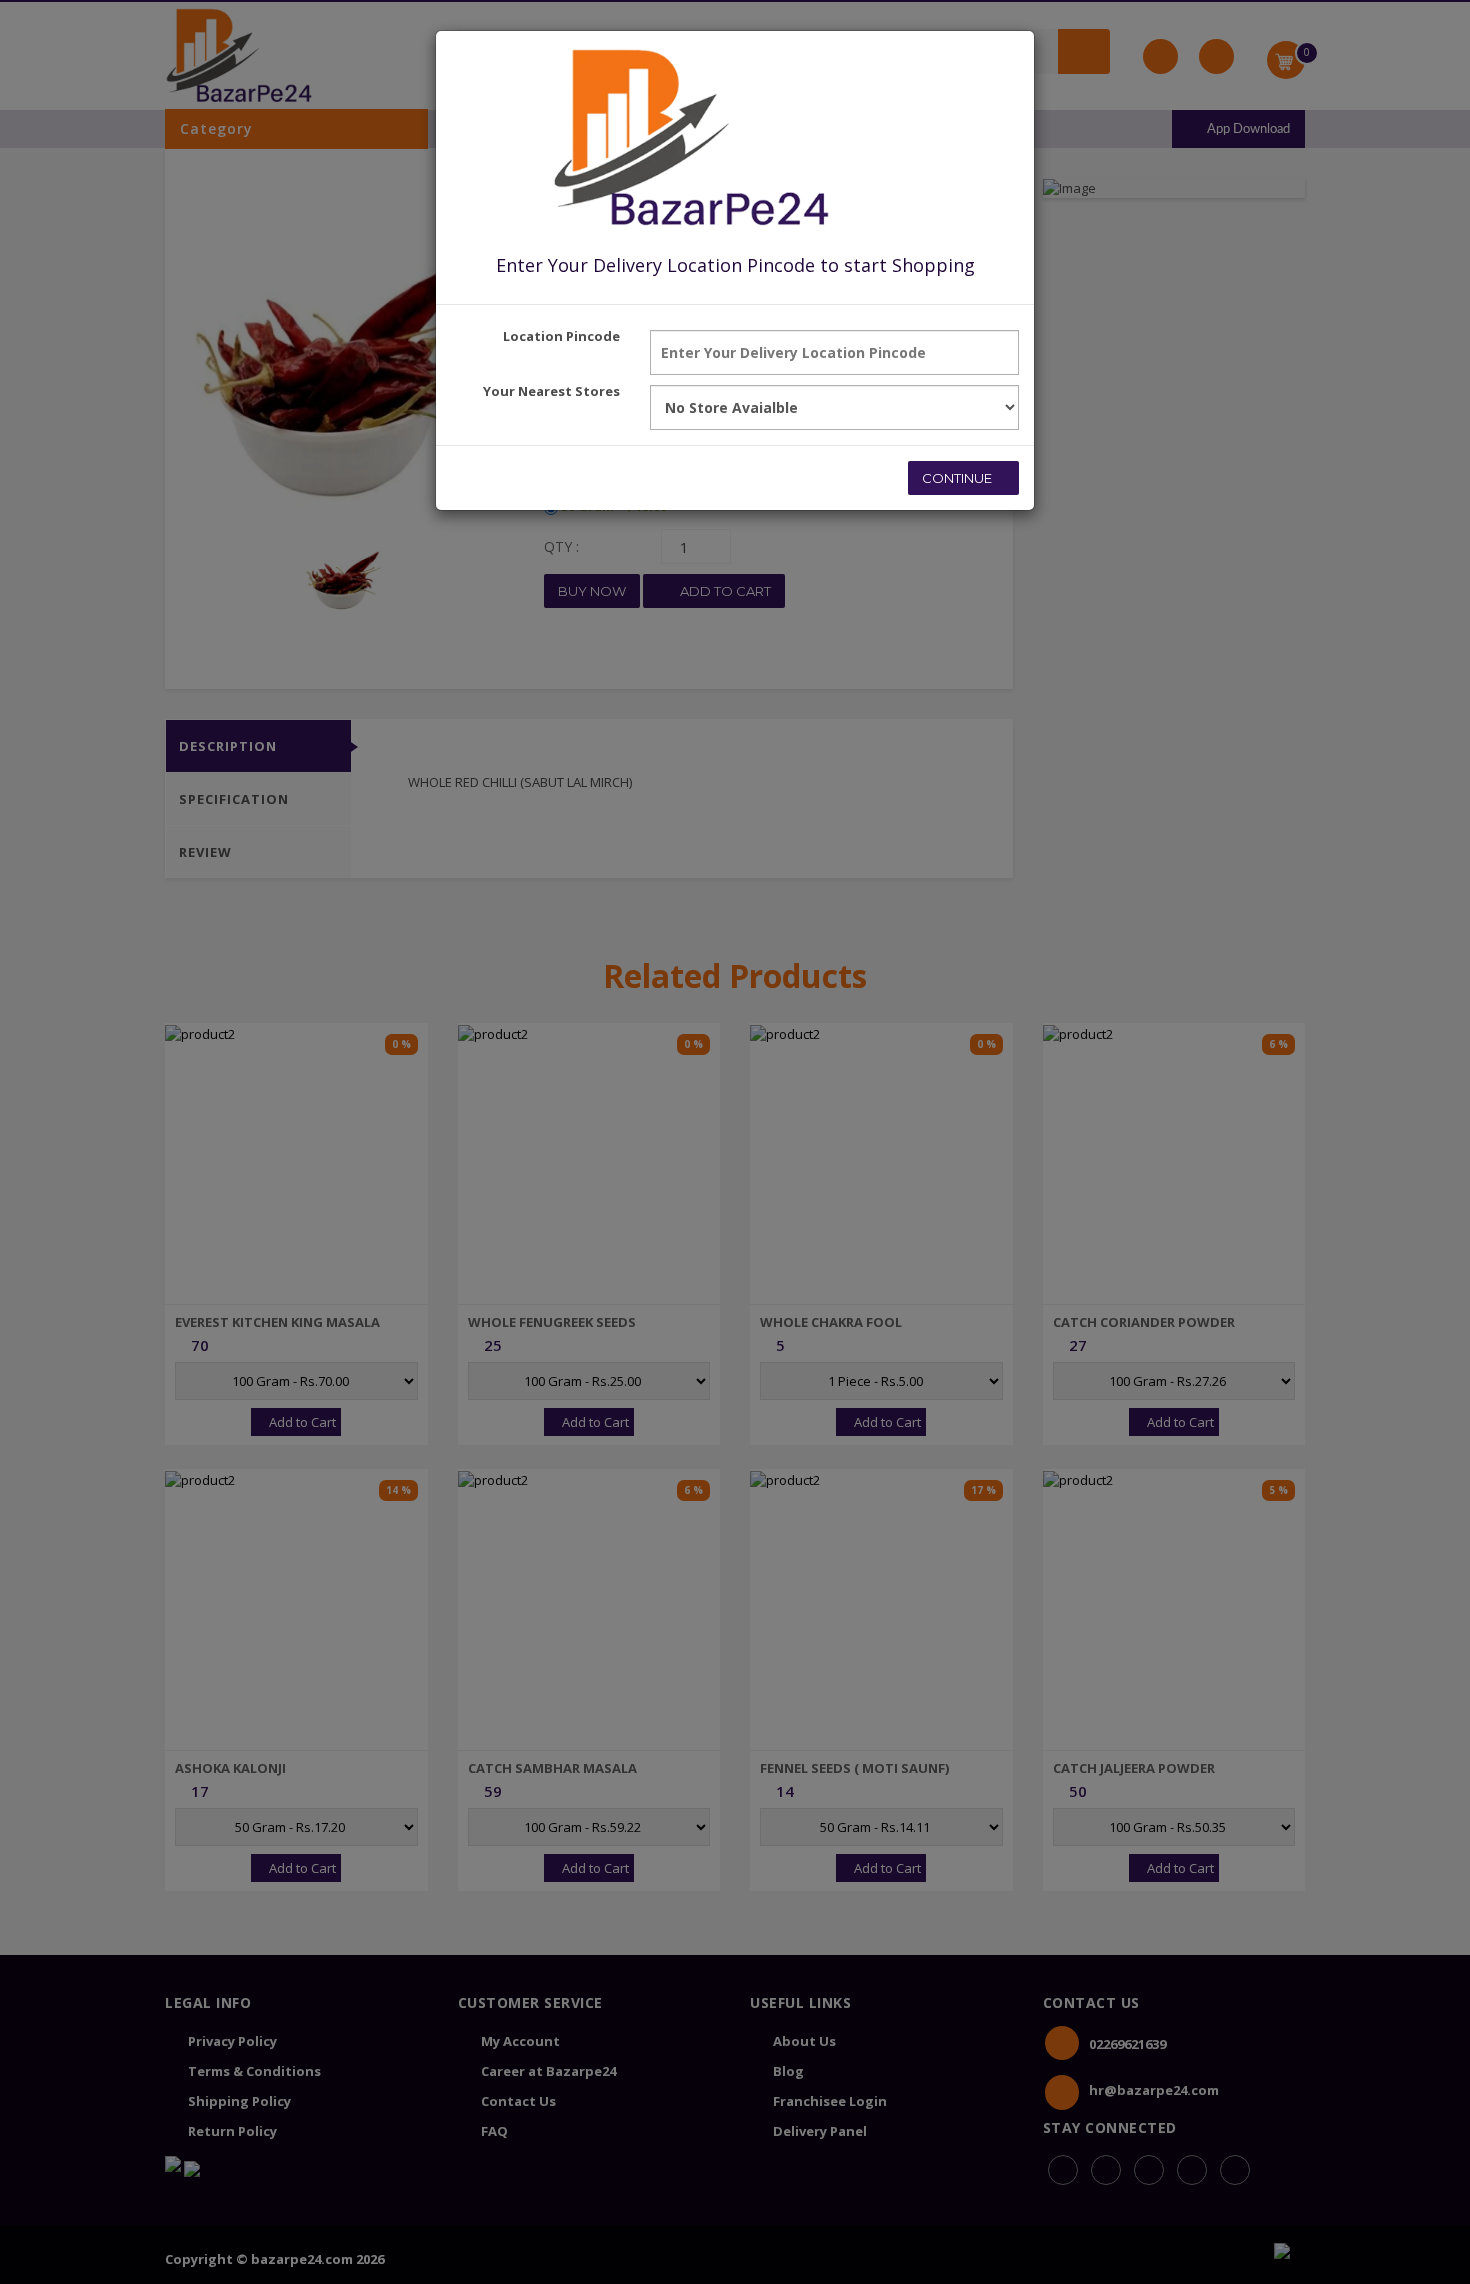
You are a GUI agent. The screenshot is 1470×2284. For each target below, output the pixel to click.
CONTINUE (958, 478)
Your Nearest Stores (551, 391)
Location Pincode (561, 336)
